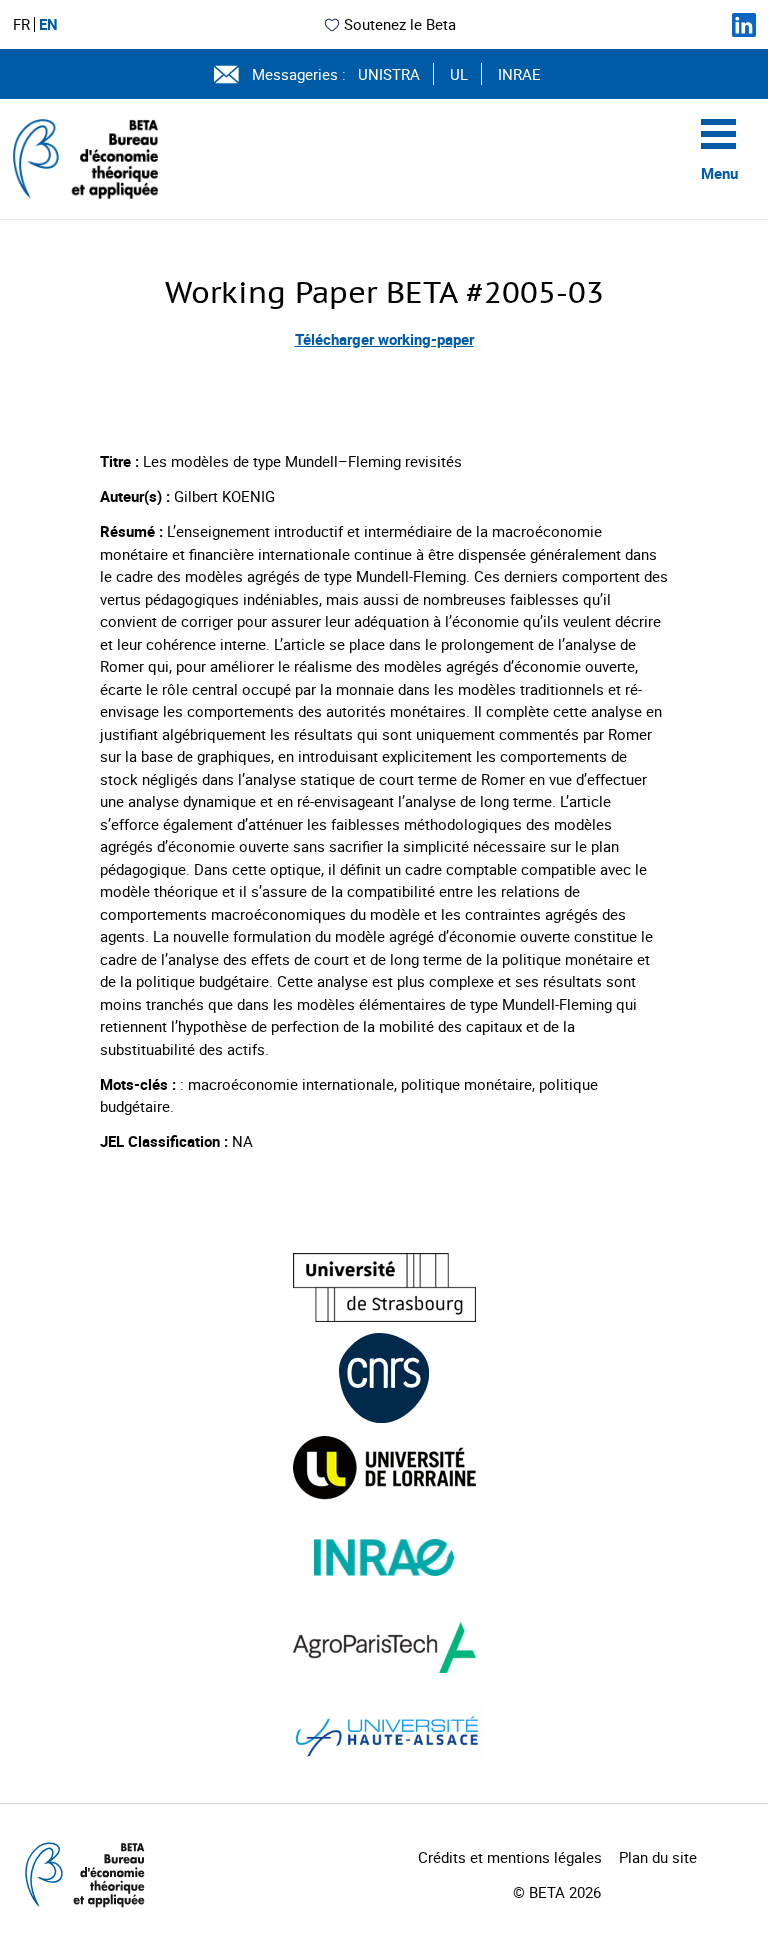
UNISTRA (389, 74)
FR (21, 24)
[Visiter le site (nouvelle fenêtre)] (384, 1287)
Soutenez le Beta (400, 24)
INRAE (519, 74)
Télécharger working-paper (384, 339)
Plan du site (658, 1857)
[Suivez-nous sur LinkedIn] (744, 25)
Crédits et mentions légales (510, 1857)
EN (48, 24)
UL (459, 74)
